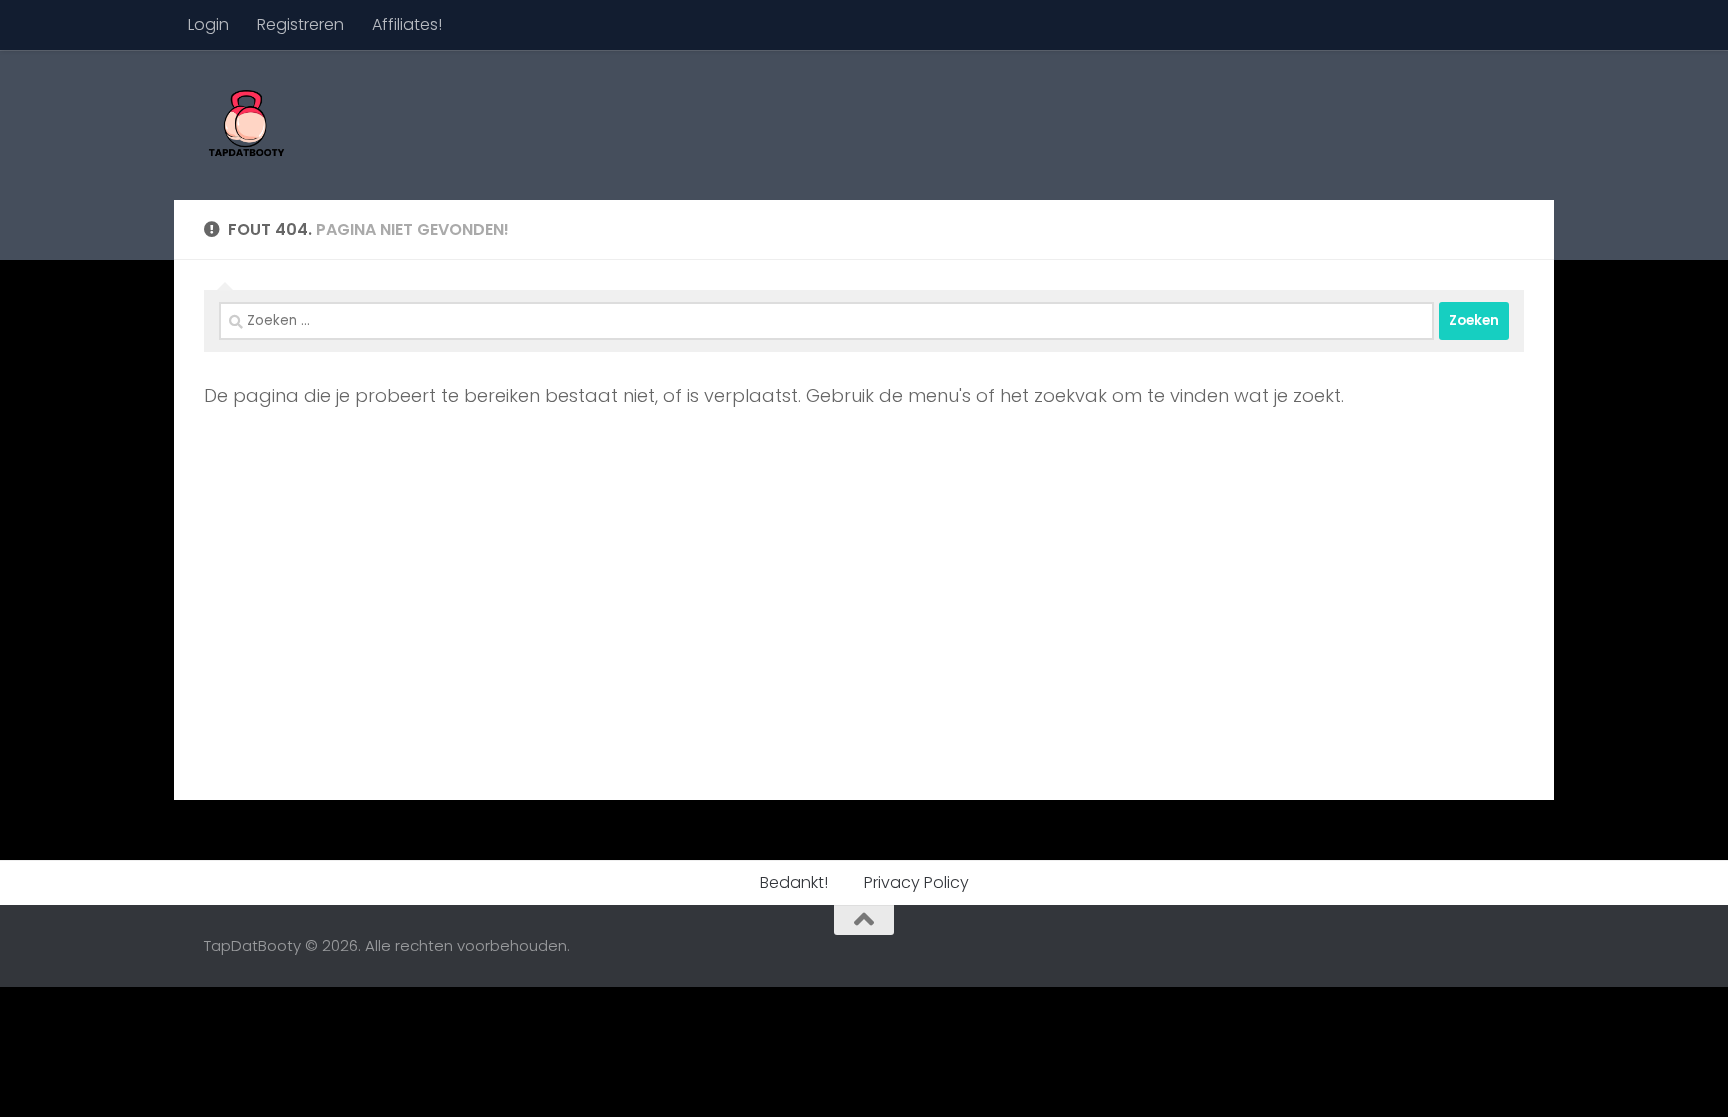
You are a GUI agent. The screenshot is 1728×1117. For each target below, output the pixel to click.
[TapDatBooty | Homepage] (246, 125)
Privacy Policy (916, 882)
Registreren (300, 24)
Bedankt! (794, 882)
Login (208, 24)
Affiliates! (407, 24)
